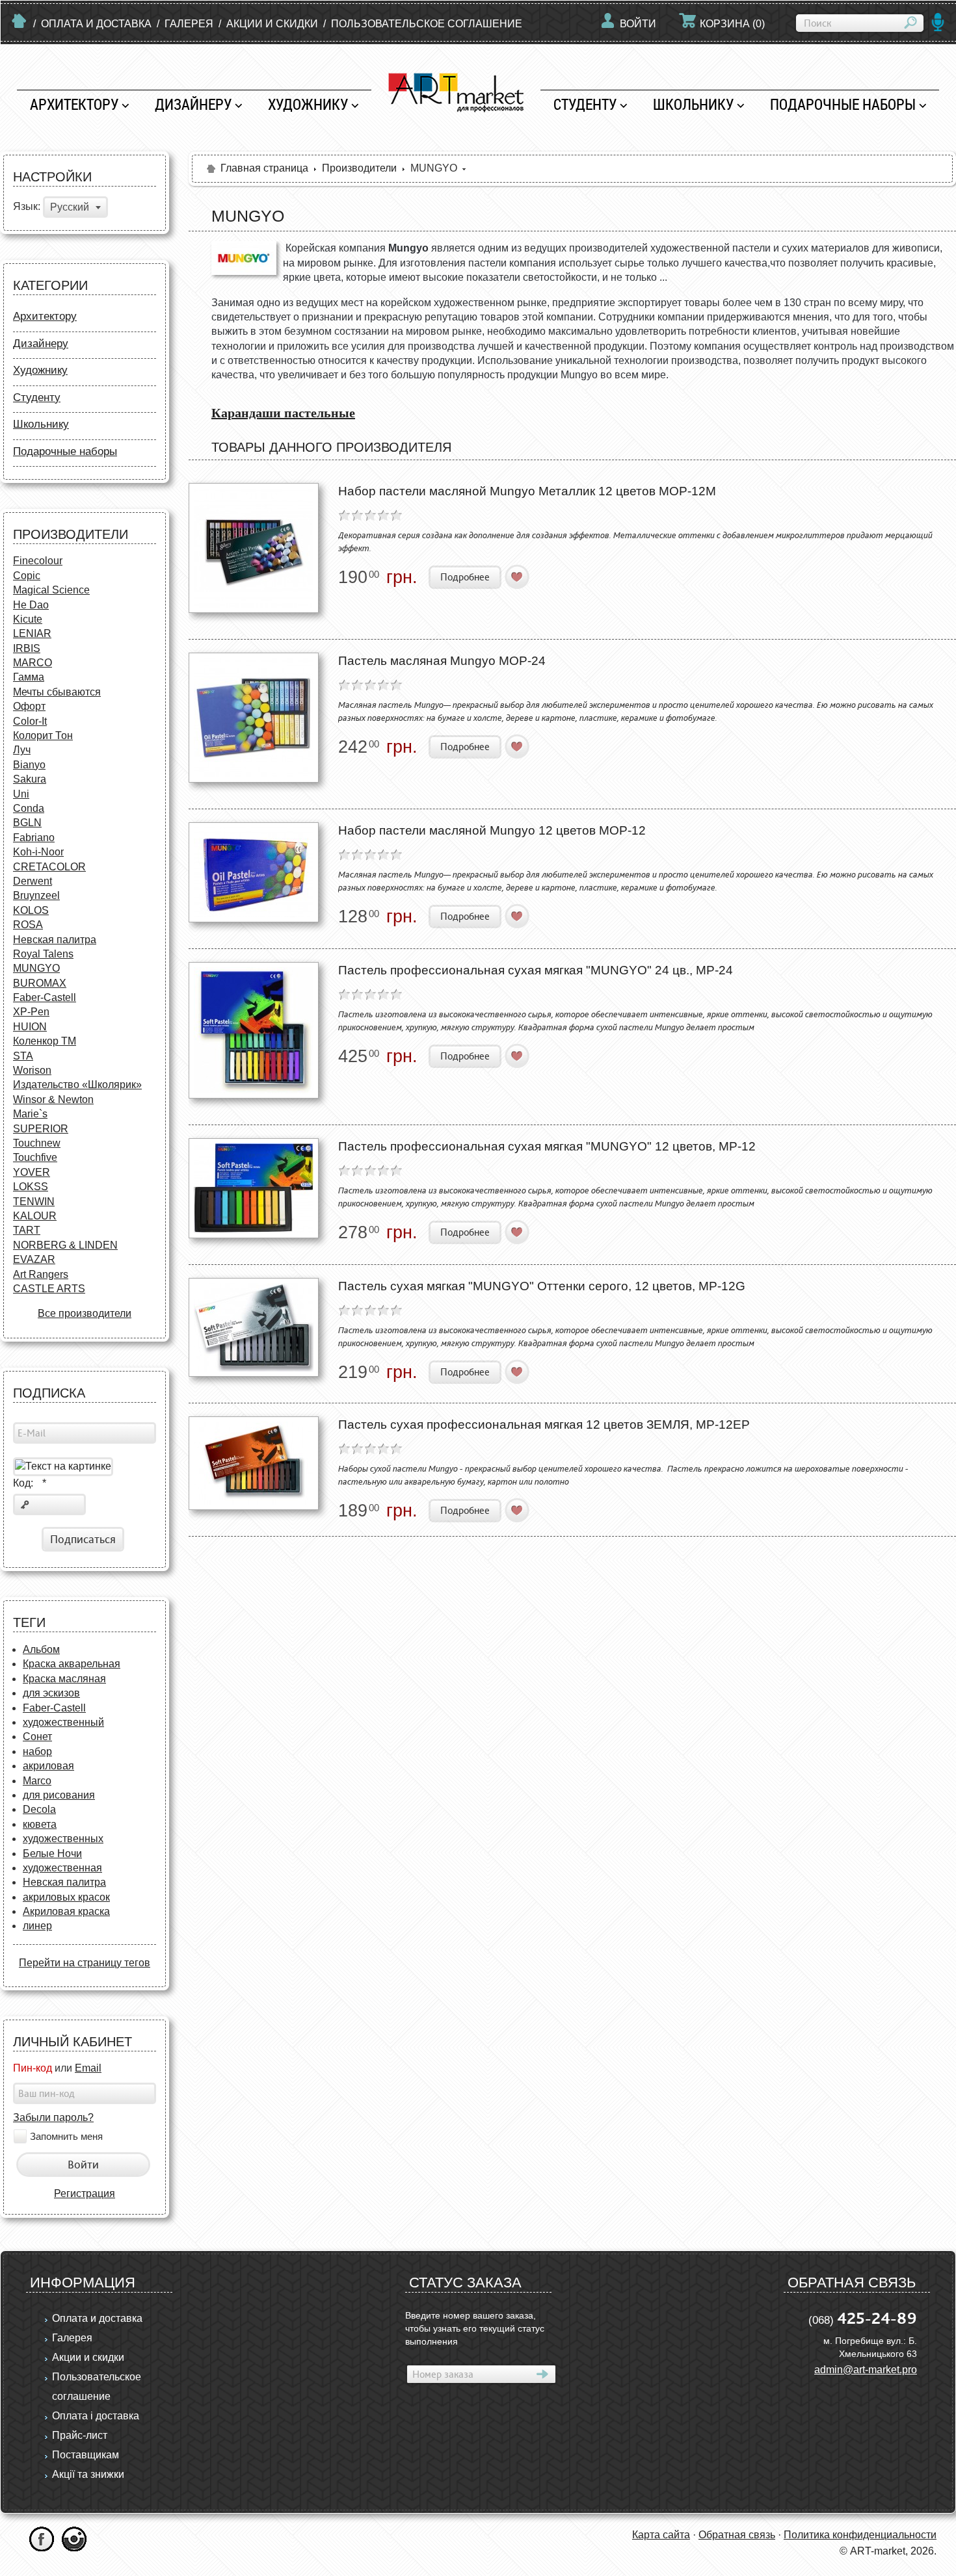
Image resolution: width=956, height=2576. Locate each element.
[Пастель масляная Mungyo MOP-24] (254, 718)
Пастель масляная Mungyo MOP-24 (442, 661)
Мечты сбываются (57, 692)
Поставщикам (86, 2455)
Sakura (30, 779)
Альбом (41, 1649)
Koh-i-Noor (38, 852)
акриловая (48, 1766)
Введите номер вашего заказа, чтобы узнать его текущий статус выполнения (475, 2328)
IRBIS (27, 648)
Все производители (85, 1313)
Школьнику (693, 104)
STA (23, 1056)
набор (37, 1751)
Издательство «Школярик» (77, 1085)
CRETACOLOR (49, 867)
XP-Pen (31, 1012)
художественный (63, 1722)
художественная (62, 1868)
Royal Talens (43, 954)
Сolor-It (30, 721)
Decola (39, 1809)
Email (88, 2068)
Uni (21, 794)
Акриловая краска (66, 1911)
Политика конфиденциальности (860, 2535)
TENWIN (34, 1202)
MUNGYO (36, 968)
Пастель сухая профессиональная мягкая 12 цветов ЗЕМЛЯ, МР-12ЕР (544, 1425)
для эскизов (51, 1693)
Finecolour (38, 561)
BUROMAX (40, 983)
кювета (40, 1824)
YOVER (32, 1172)
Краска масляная (64, 1679)
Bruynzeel (36, 895)
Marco (37, 1781)
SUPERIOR (41, 1129)
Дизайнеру (193, 104)
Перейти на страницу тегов (85, 1963)
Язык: (27, 207)
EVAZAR (34, 1259)
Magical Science (51, 590)
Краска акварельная (72, 1664)
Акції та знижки (88, 2474)
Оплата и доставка (96, 24)
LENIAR (32, 633)
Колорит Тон (43, 735)
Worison (32, 1070)
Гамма (29, 677)
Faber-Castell (45, 997)
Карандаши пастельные (283, 413)
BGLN (27, 823)
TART (27, 1230)
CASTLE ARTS (49, 1289)
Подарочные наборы (843, 104)
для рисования (59, 1795)
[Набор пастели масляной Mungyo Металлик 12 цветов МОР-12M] (254, 548)
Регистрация (85, 2193)
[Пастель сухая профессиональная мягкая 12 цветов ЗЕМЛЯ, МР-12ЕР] (254, 1463)
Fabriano (34, 838)
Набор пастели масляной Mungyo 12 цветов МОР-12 (492, 830)
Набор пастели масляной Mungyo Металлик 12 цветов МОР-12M (527, 491)
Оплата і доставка (96, 2416)
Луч (22, 750)
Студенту (585, 104)
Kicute (28, 619)
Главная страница (264, 168)
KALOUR (35, 1216)
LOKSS (31, 1187)
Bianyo (29, 765)
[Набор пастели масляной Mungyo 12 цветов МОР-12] (254, 872)
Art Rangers (41, 1274)
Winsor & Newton (53, 1099)
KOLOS (31, 910)
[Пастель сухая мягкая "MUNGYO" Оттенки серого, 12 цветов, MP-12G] (254, 1327)
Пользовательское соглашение (427, 24)
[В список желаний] (517, 577)
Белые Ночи (52, 1854)
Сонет (37, 1737)
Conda (29, 808)
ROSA (28, 925)
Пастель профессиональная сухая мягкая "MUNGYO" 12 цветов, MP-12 (547, 1146)
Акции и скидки (272, 24)
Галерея (189, 24)
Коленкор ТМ (45, 1041)
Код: (30, 1483)
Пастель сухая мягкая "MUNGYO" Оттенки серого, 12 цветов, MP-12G (542, 1286)
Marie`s (30, 1114)
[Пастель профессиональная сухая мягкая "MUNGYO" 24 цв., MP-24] (254, 1030)
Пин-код (33, 2068)
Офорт (29, 706)
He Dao (31, 605)
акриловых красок (66, 1897)
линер (37, 1926)
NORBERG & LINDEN (65, 1245)
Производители (359, 168)
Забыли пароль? (53, 2117)
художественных (63, 1839)
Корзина (732, 24)
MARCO (33, 663)
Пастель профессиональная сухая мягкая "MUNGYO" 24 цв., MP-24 (536, 970)
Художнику (308, 104)
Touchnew (37, 1143)
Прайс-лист (80, 2435)
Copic (27, 576)
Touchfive (35, 1157)
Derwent (33, 881)
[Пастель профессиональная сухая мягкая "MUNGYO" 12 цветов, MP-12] (254, 1188)
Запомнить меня (66, 2137)
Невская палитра (55, 940)
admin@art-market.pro (866, 2370)
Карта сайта (661, 2535)
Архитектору (74, 104)
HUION (30, 1027)
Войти (638, 24)
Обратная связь (737, 2535)
